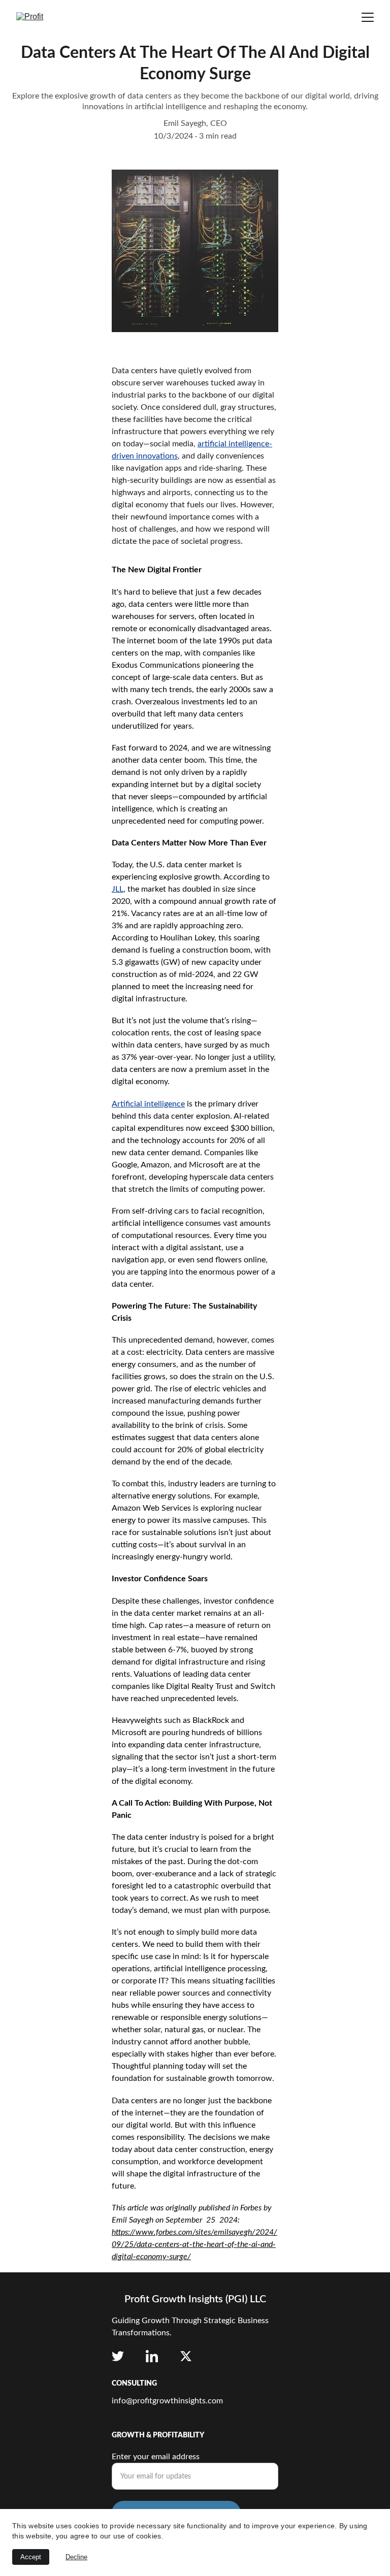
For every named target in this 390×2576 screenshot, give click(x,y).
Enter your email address (156, 2457)
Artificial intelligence (148, 1104)
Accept (31, 2557)
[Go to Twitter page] (118, 2356)
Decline (76, 2557)
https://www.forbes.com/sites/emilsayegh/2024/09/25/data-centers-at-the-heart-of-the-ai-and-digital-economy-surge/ (194, 2244)
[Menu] (368, 17)
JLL (118, 889)
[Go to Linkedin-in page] (152, 2356)
